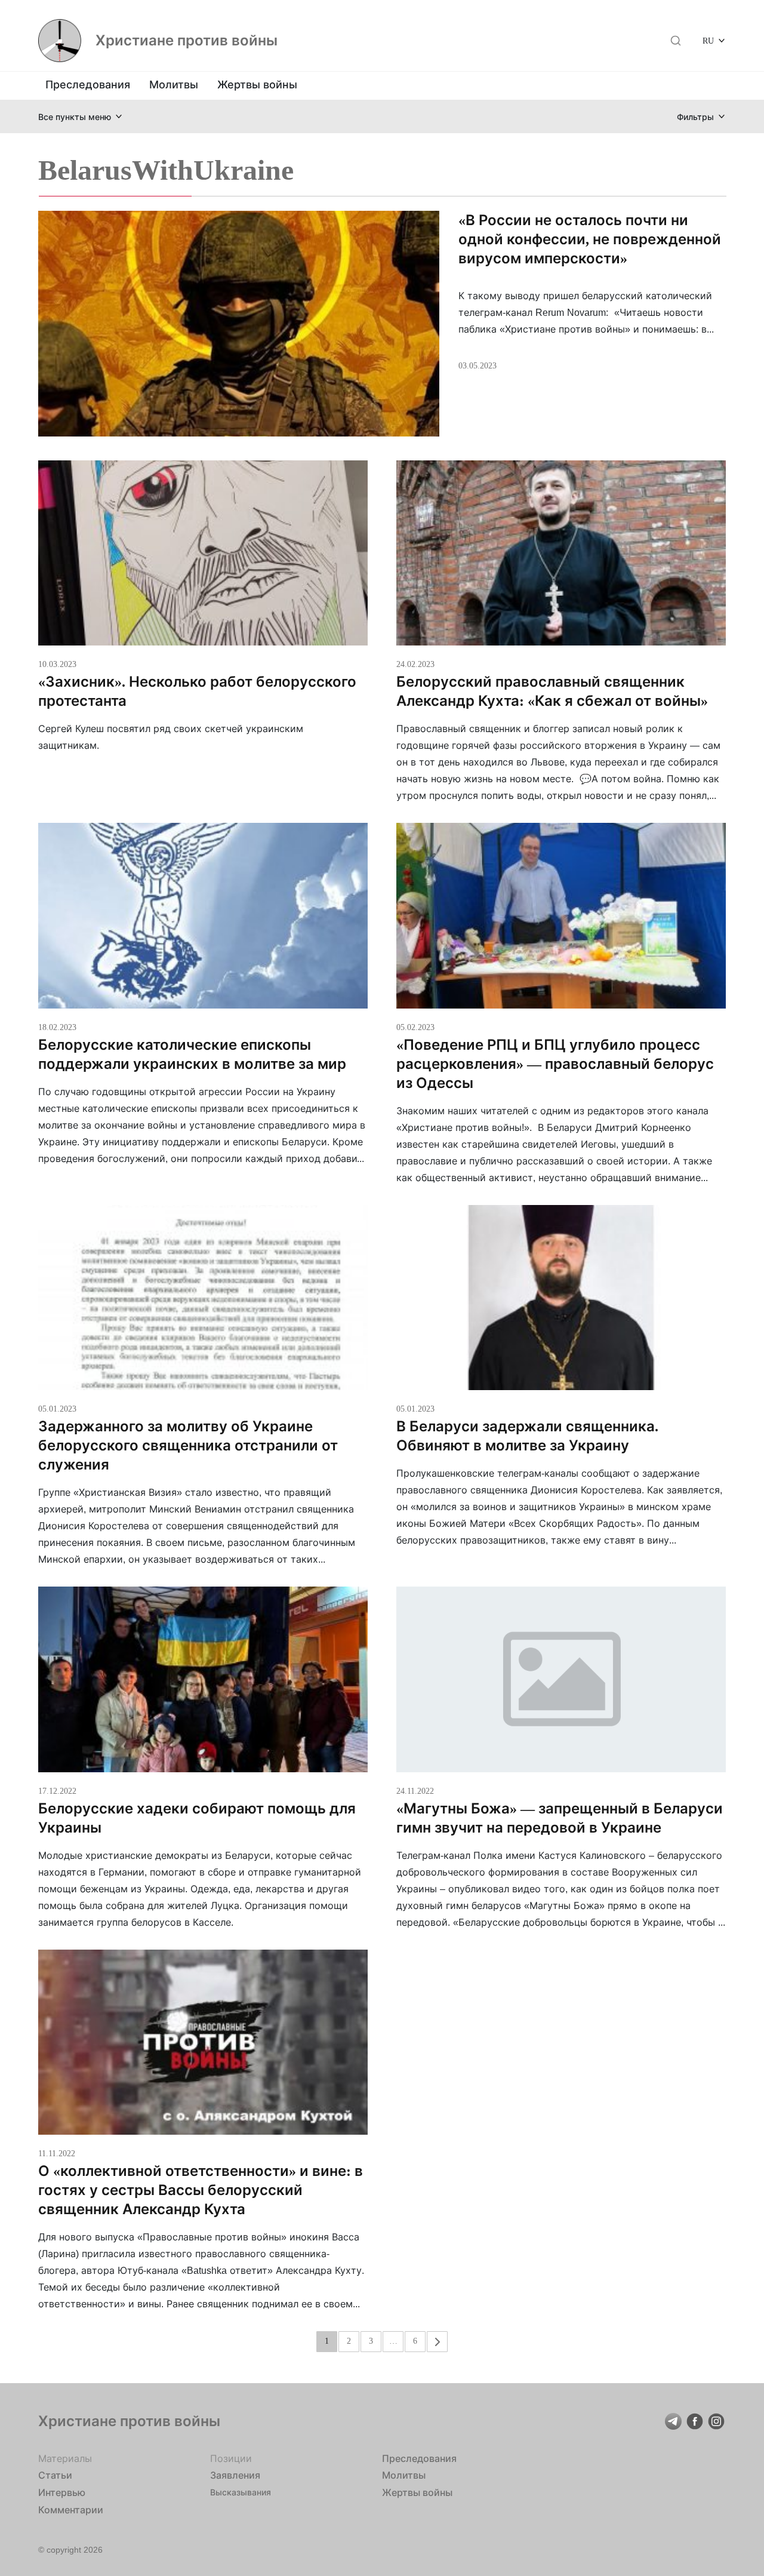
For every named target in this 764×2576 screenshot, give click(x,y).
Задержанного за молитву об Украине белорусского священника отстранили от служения (188, 1445)
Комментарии (71, 2510)
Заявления (235, 2475)
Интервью (62, 2492)
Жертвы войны (257, 84)
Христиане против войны (187, 41)
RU (708, 40)
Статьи (55, 2475)
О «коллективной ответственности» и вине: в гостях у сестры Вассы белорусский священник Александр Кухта (201, 2190)
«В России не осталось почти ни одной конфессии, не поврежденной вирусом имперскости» (590, 239)
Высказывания (241, 2492)
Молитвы (174, 84)
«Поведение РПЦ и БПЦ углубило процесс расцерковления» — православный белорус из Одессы (555, 1064)
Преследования (88, 84)
